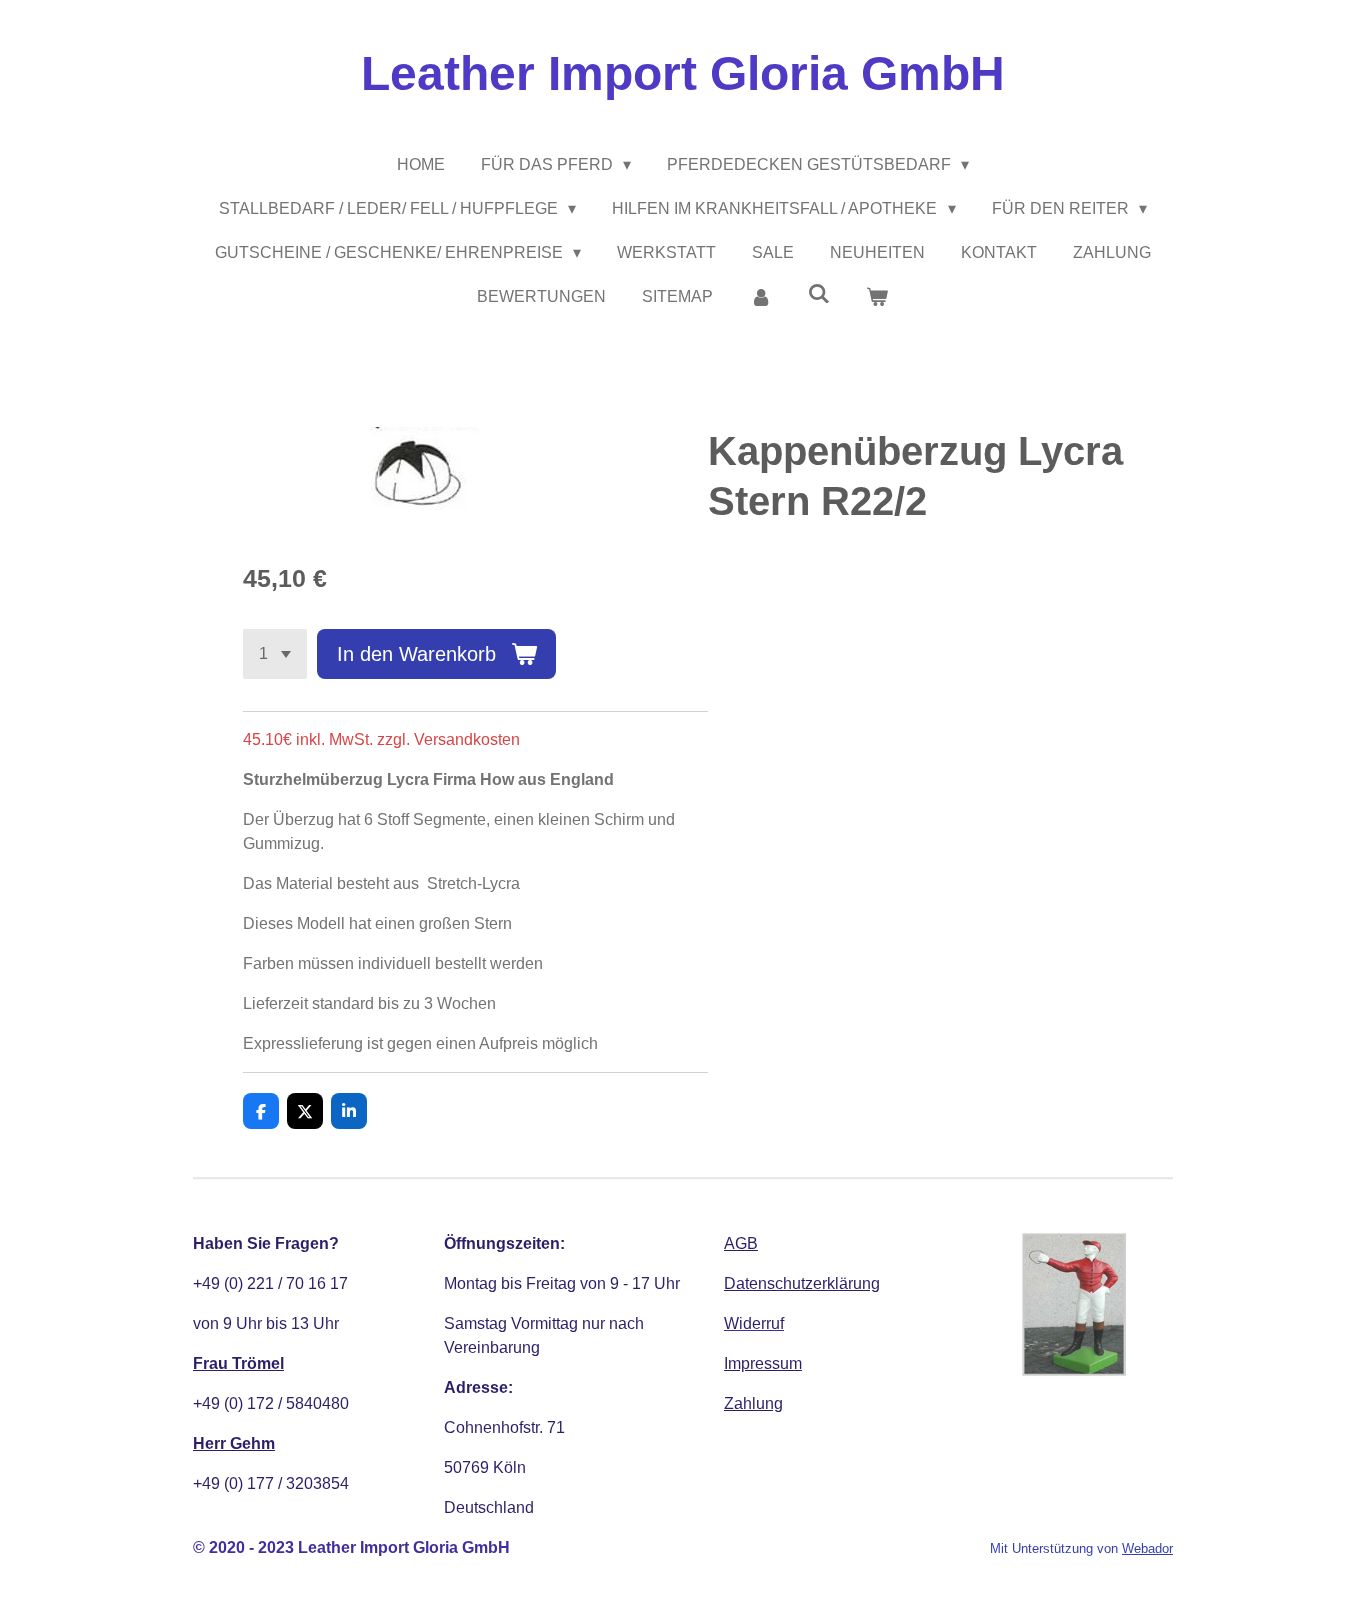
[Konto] (760, 297)
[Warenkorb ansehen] (877, 297)
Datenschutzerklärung (802, 1283)
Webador (1147, 1548)
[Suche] (819, 294)
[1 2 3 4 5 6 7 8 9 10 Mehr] (275, 654)
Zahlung (753, 1403)
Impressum (763, 1363)
